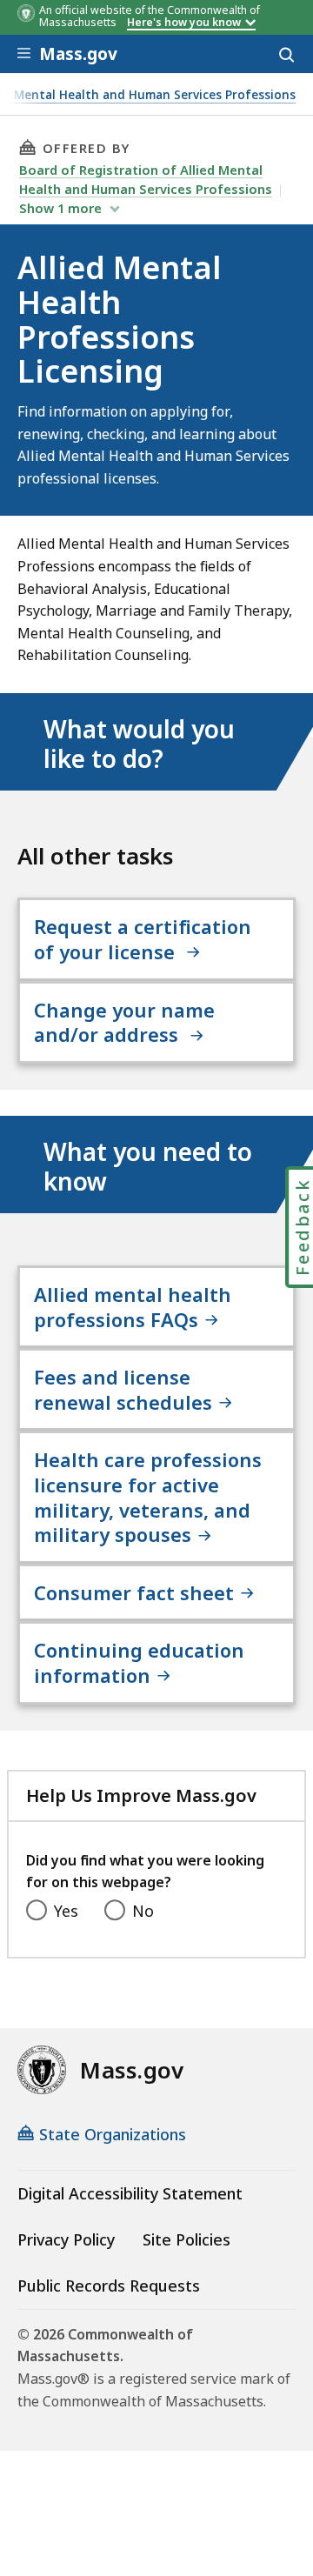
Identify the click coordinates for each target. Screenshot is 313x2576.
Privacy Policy (66, 2239)
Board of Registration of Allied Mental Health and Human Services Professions (146, 179)
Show (60, 208)
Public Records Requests (109, 2286)
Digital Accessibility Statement (130, 2193)
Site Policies (186, 2239)
